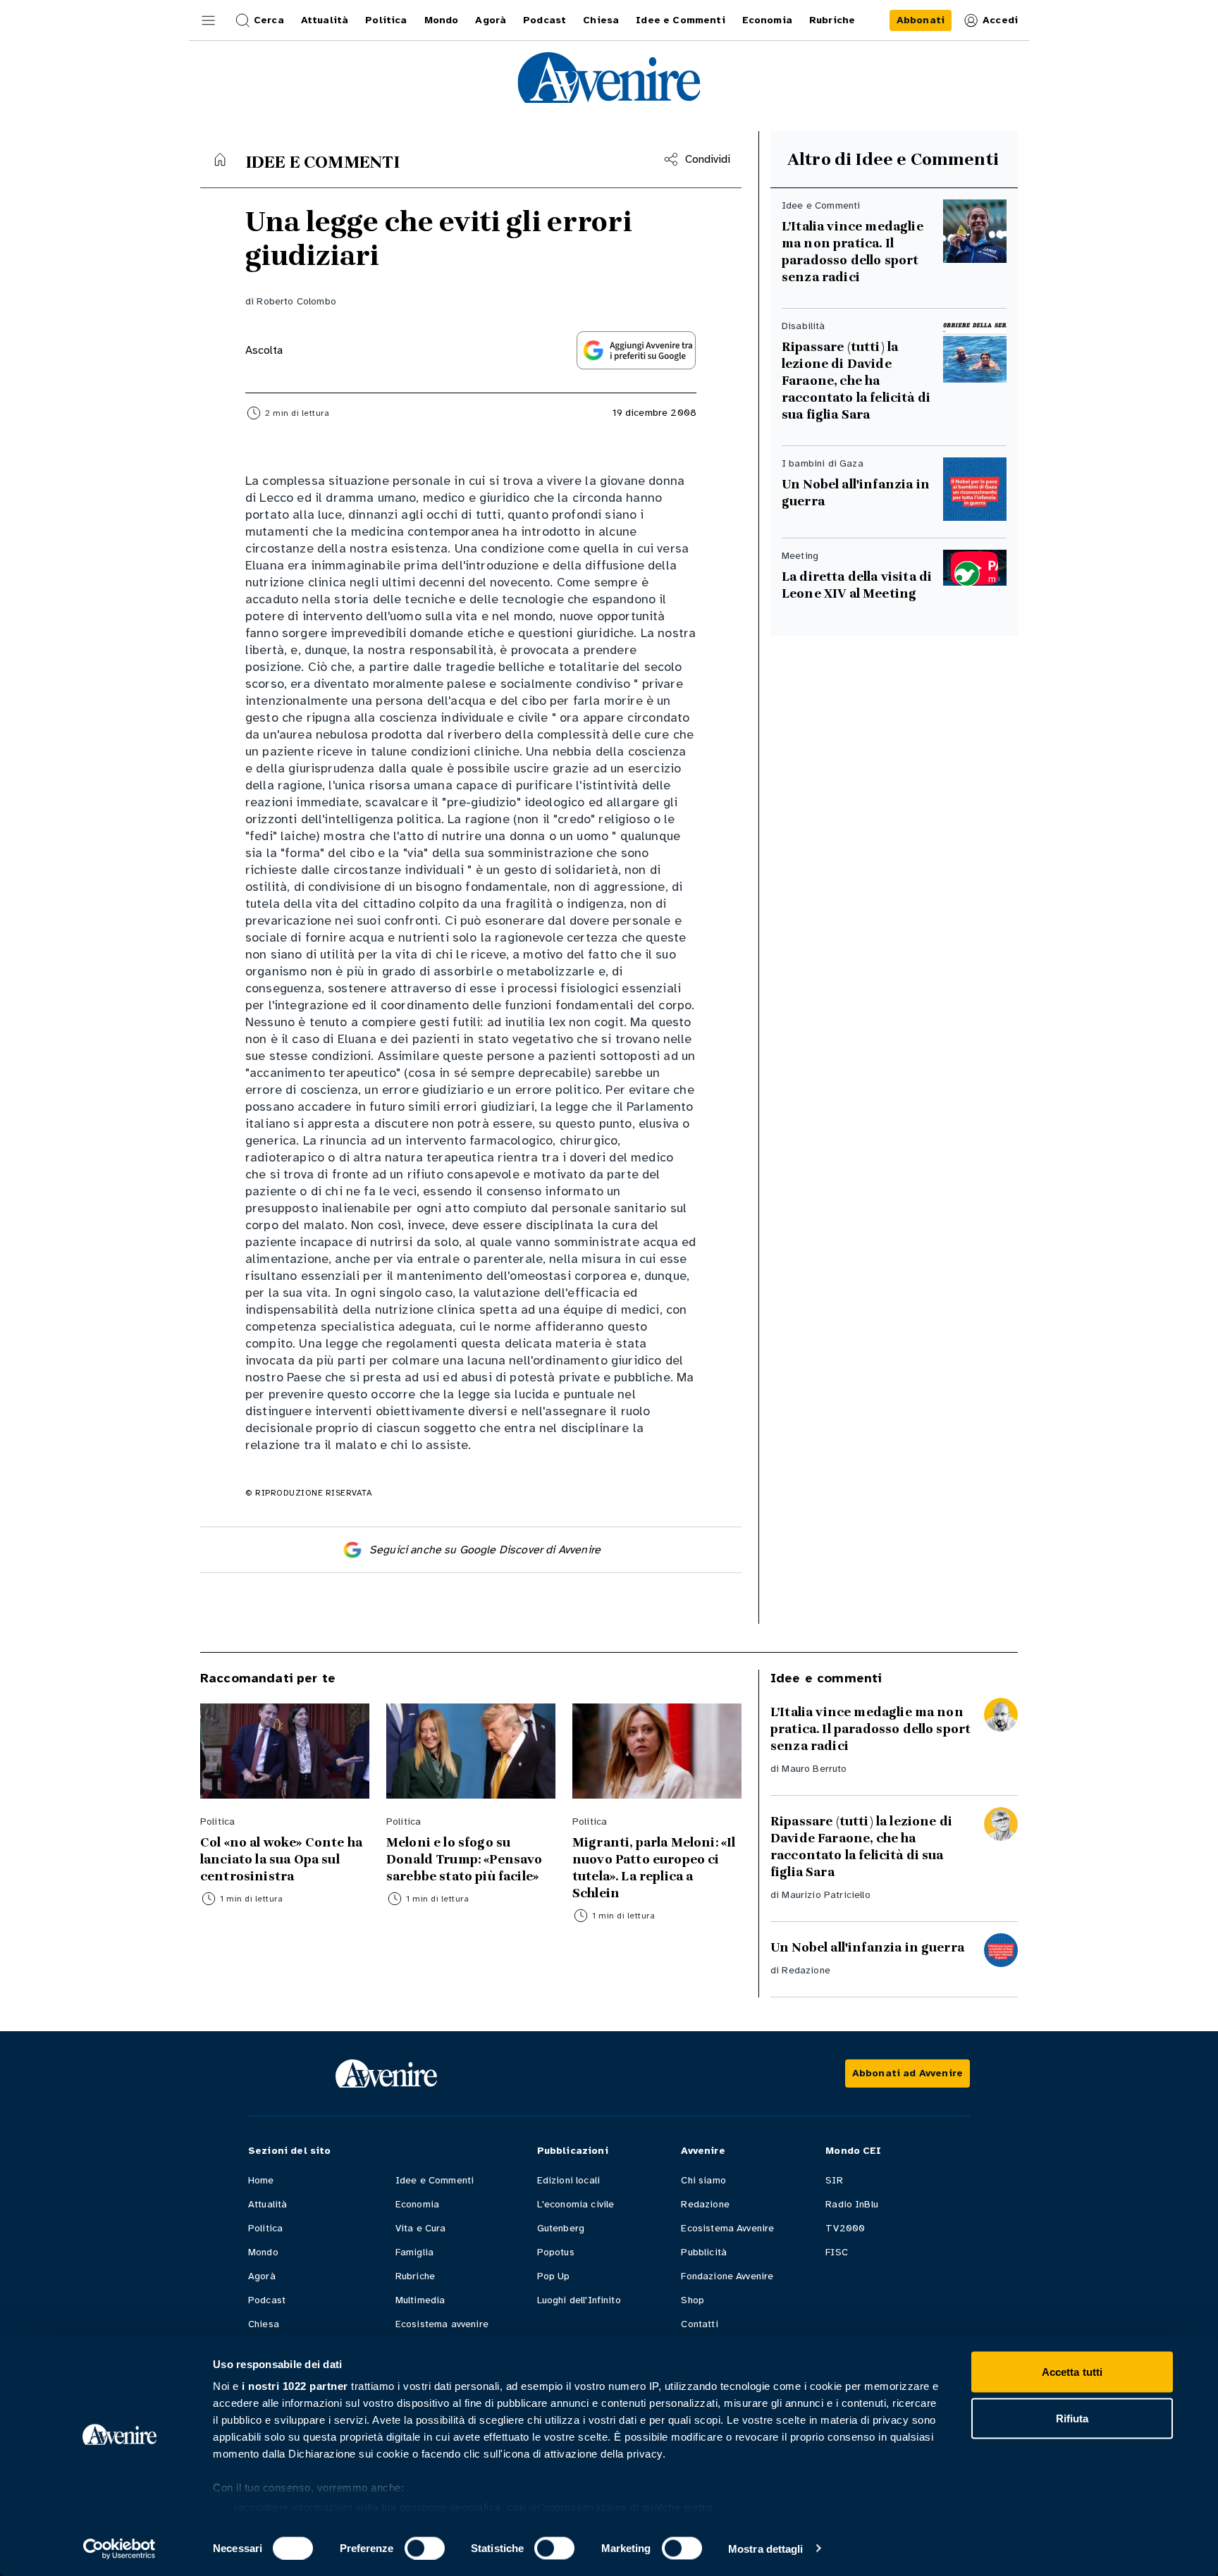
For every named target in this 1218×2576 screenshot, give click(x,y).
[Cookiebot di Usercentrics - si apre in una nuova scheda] (119, 2549)
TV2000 (845, 2228)
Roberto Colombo (296, 301)
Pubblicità (704, 2252)
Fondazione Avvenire (727, 2276)
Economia (417, 2204)
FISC (837, 2252)
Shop (693, 2300)
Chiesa (264, 2324)
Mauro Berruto (814, 1769)
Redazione (806, 1970)
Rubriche (415, 2276)
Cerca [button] (269, 20)
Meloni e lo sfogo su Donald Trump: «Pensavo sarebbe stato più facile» (465, 1859)
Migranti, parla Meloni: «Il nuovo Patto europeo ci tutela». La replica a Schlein (654, 1868)
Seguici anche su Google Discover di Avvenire (485, 1550)
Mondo (263, 2252)
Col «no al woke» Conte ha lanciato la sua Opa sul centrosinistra (281, 1859)
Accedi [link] (1000, 20)
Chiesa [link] (601, 20)
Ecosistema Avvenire (727, 2228)
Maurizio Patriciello (826, 1895)
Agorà (262, 2276)
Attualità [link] (325, 20)
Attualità (267, 2204)
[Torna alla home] (220, 159)
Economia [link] (767, 20)
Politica (265, 2228)
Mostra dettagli (766, 2548)
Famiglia (414, 2252)
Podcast (267, 2300)
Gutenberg (561, 2228)
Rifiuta (1072, 2418)
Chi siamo (703, 2180)
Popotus (556, 2252)
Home (261, 2180)
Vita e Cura (421, 2228)
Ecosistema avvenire (442, 2324)
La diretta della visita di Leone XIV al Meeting (857, 585)
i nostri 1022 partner (295, 2386)
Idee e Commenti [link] (680, 20)
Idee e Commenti (435, 2180)
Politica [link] (386, 20)
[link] (921, 20)
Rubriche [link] (832, 20)
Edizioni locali (568, 2180)
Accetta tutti (1072, 2372)
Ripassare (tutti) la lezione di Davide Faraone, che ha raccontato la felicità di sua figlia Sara (856, 381)
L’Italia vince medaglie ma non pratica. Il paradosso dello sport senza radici (853, 252)
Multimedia (420, 2300)
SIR (834, 2180)
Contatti (699, 2324)
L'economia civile (576, 2204)
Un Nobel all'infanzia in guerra (856, 493)
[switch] (425, 2548)
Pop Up (554, 2276)
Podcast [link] (545, 20)
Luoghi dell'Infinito (579, 2300)
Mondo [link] (442, 20)
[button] (209, 20)
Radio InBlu (852, 2204)
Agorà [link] (491, 20)
